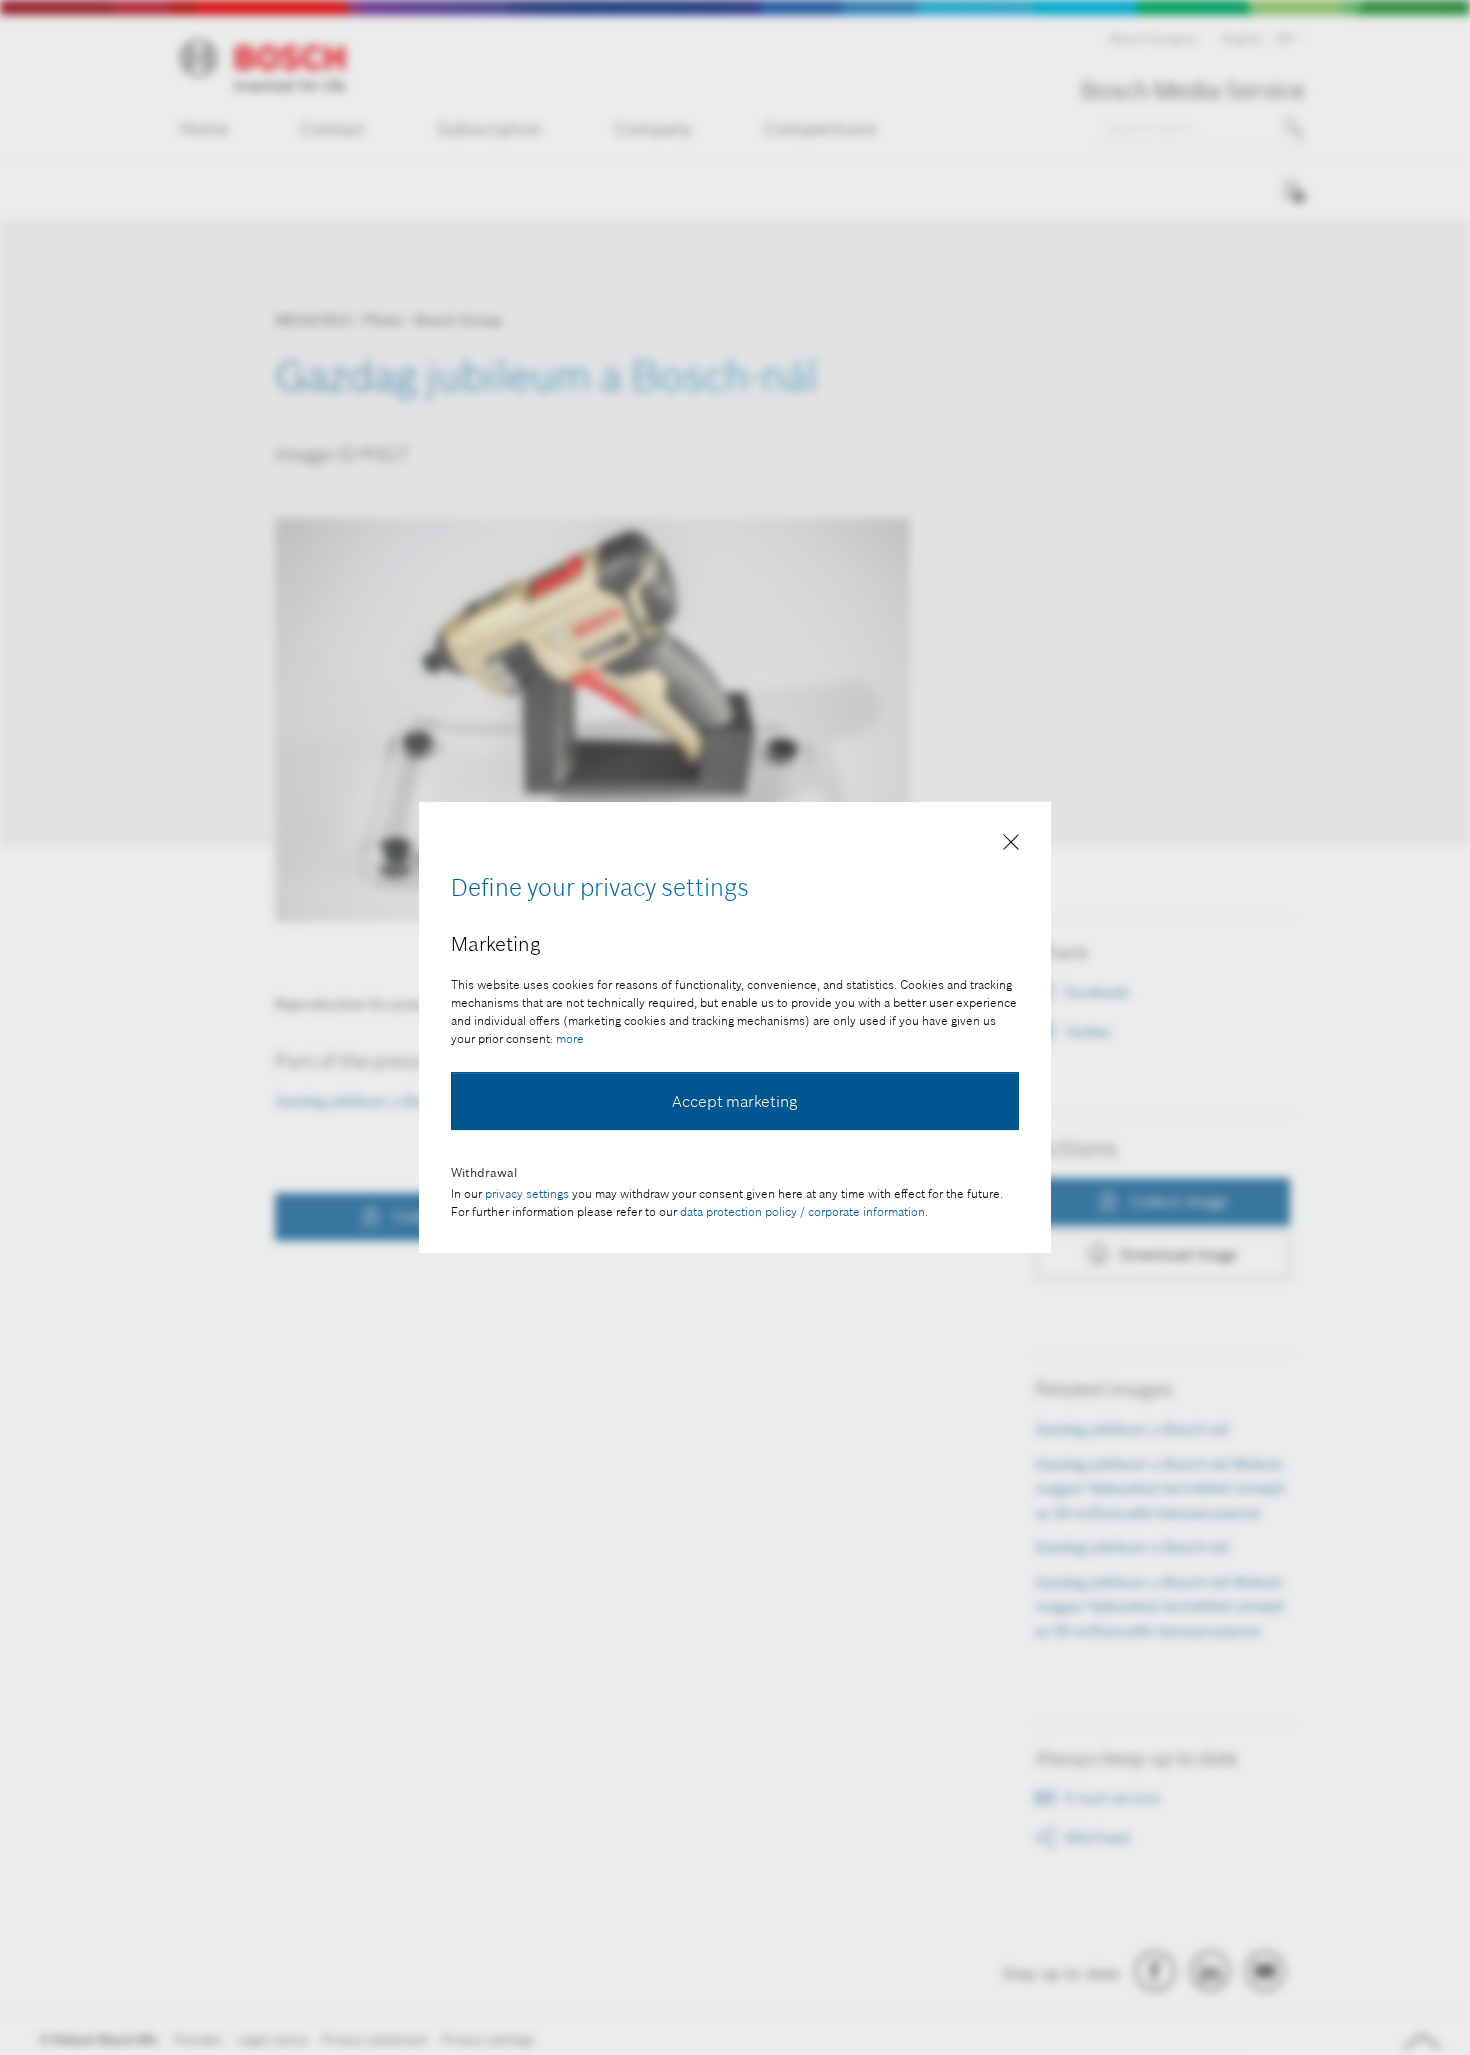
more (570, 1038)
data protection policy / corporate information (802, 1211)
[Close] (1011, 846)
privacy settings (527, 1193)
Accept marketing (735, 1101)
